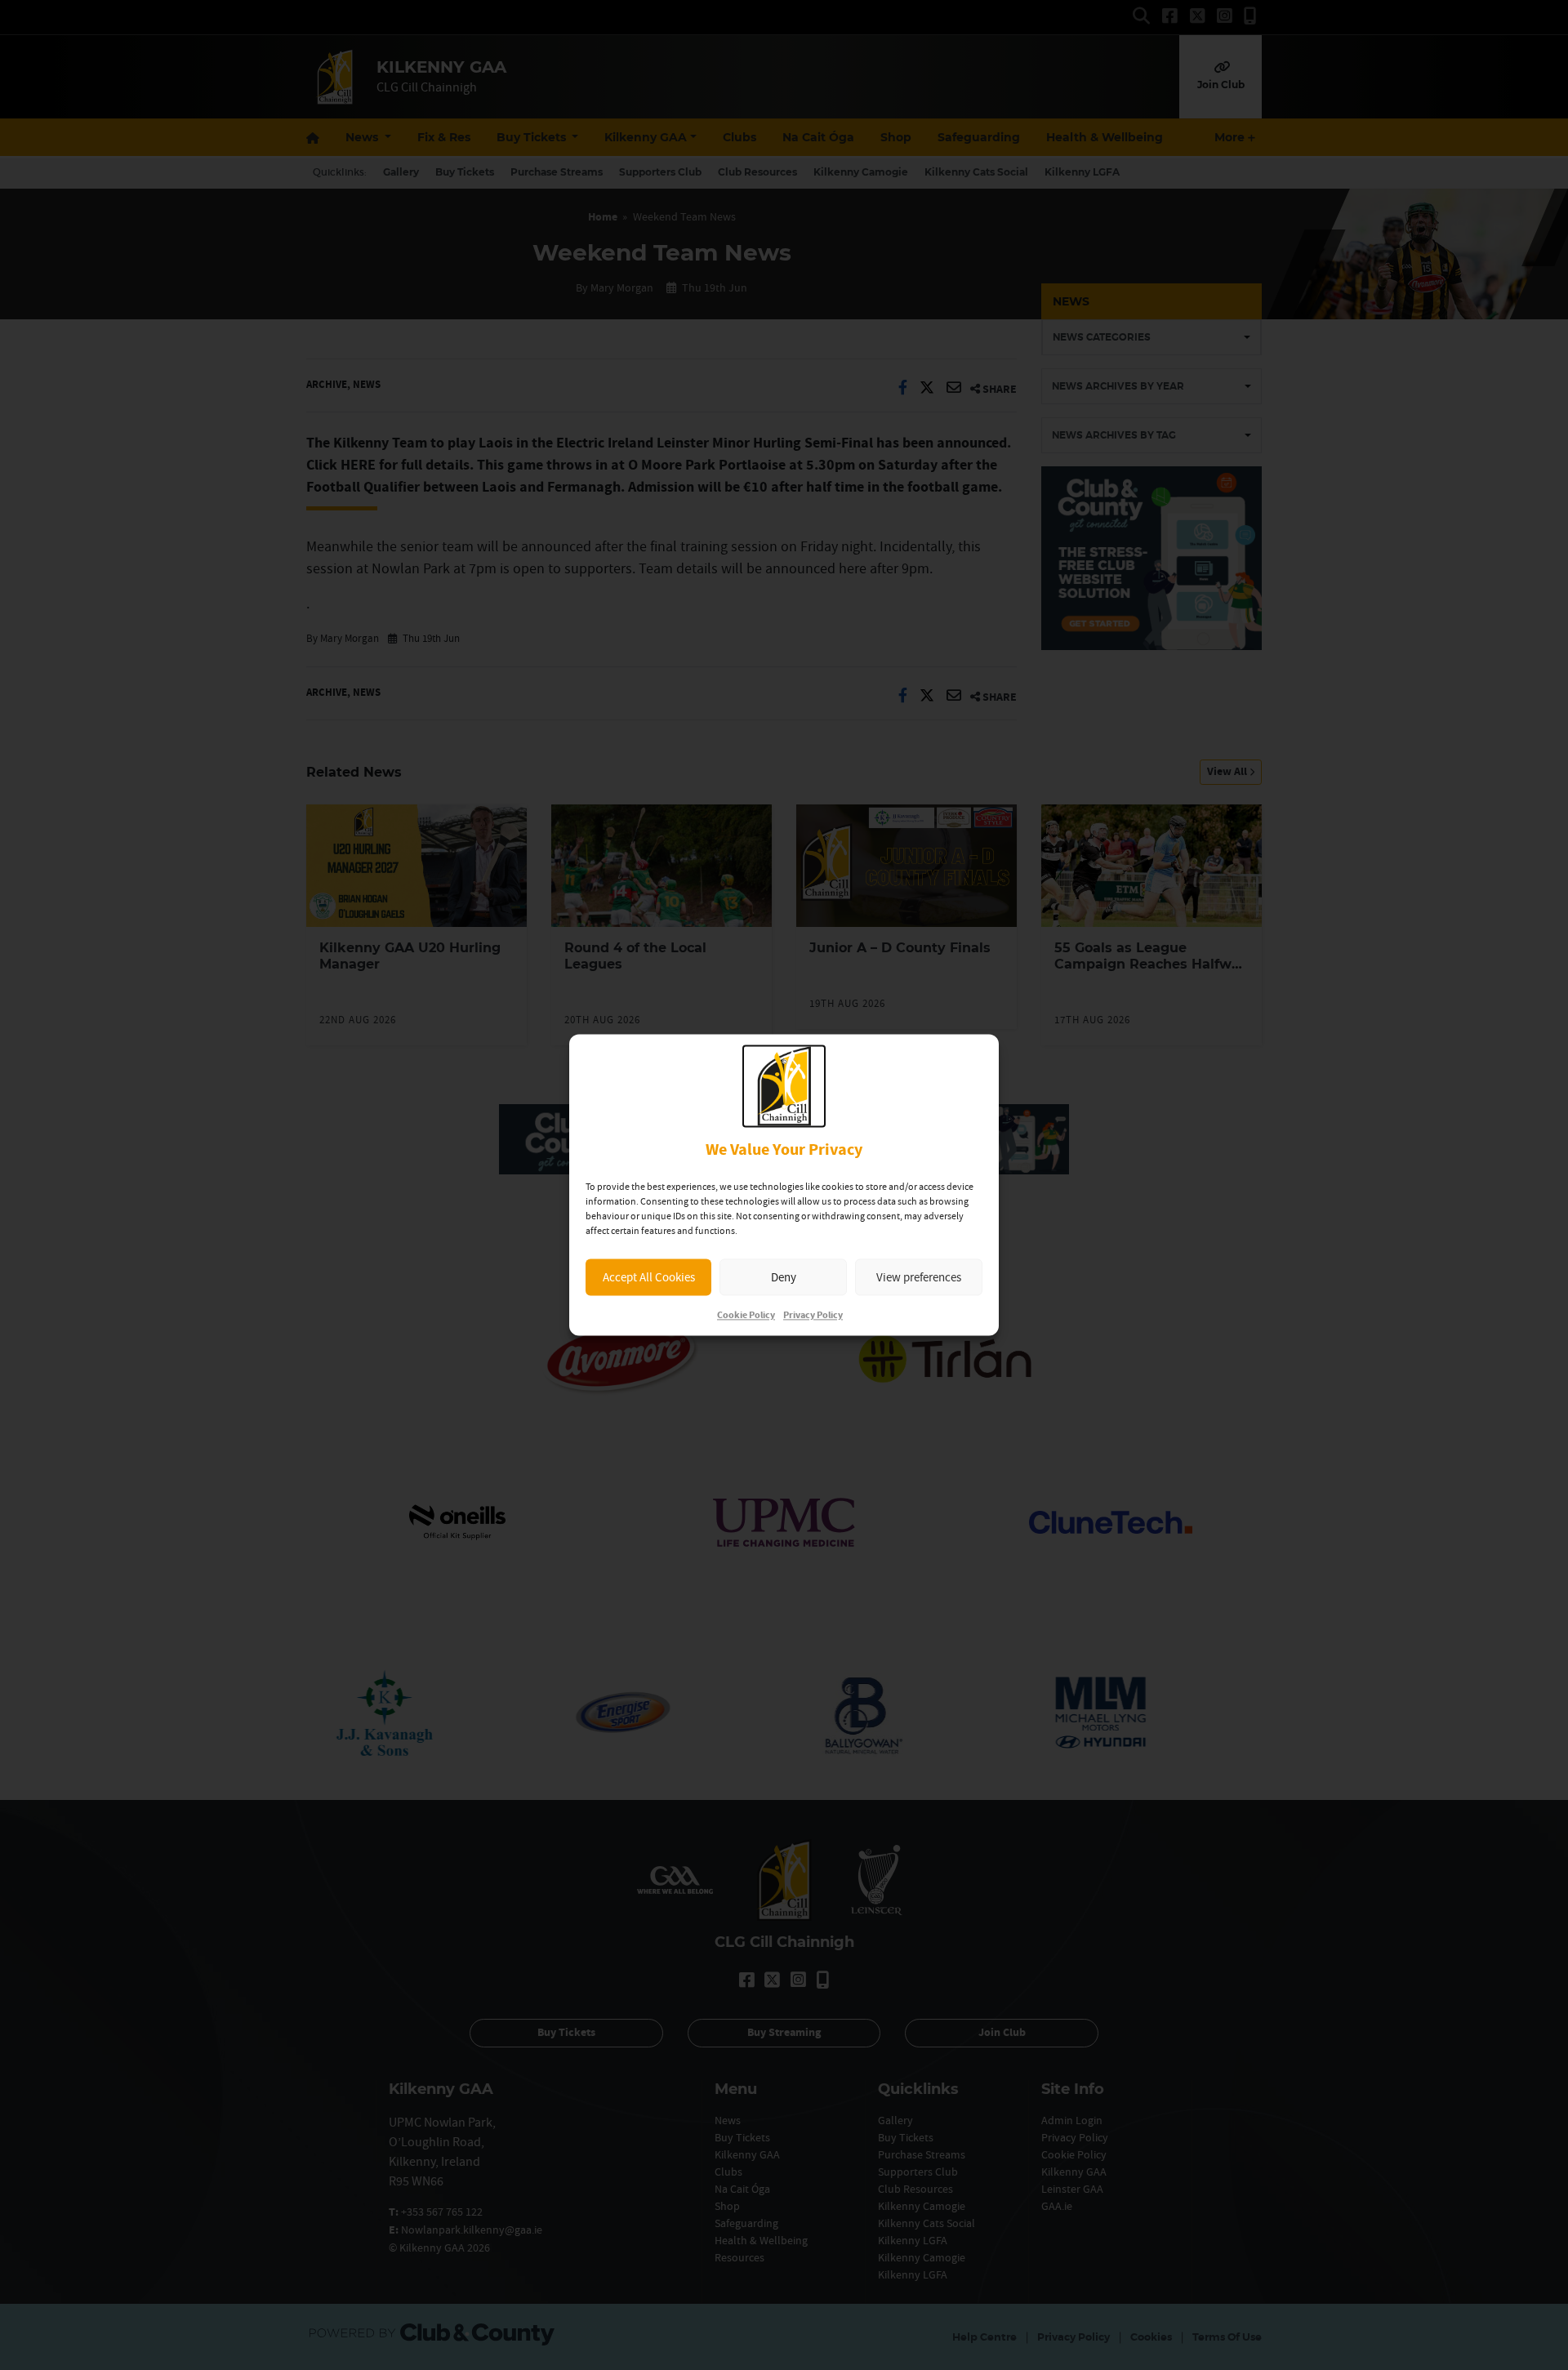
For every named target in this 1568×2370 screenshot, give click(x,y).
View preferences (919, 1277)
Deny (784, 1277)
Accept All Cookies (649, 1277)
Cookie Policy (746, 1316)
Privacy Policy (813, 1316)
